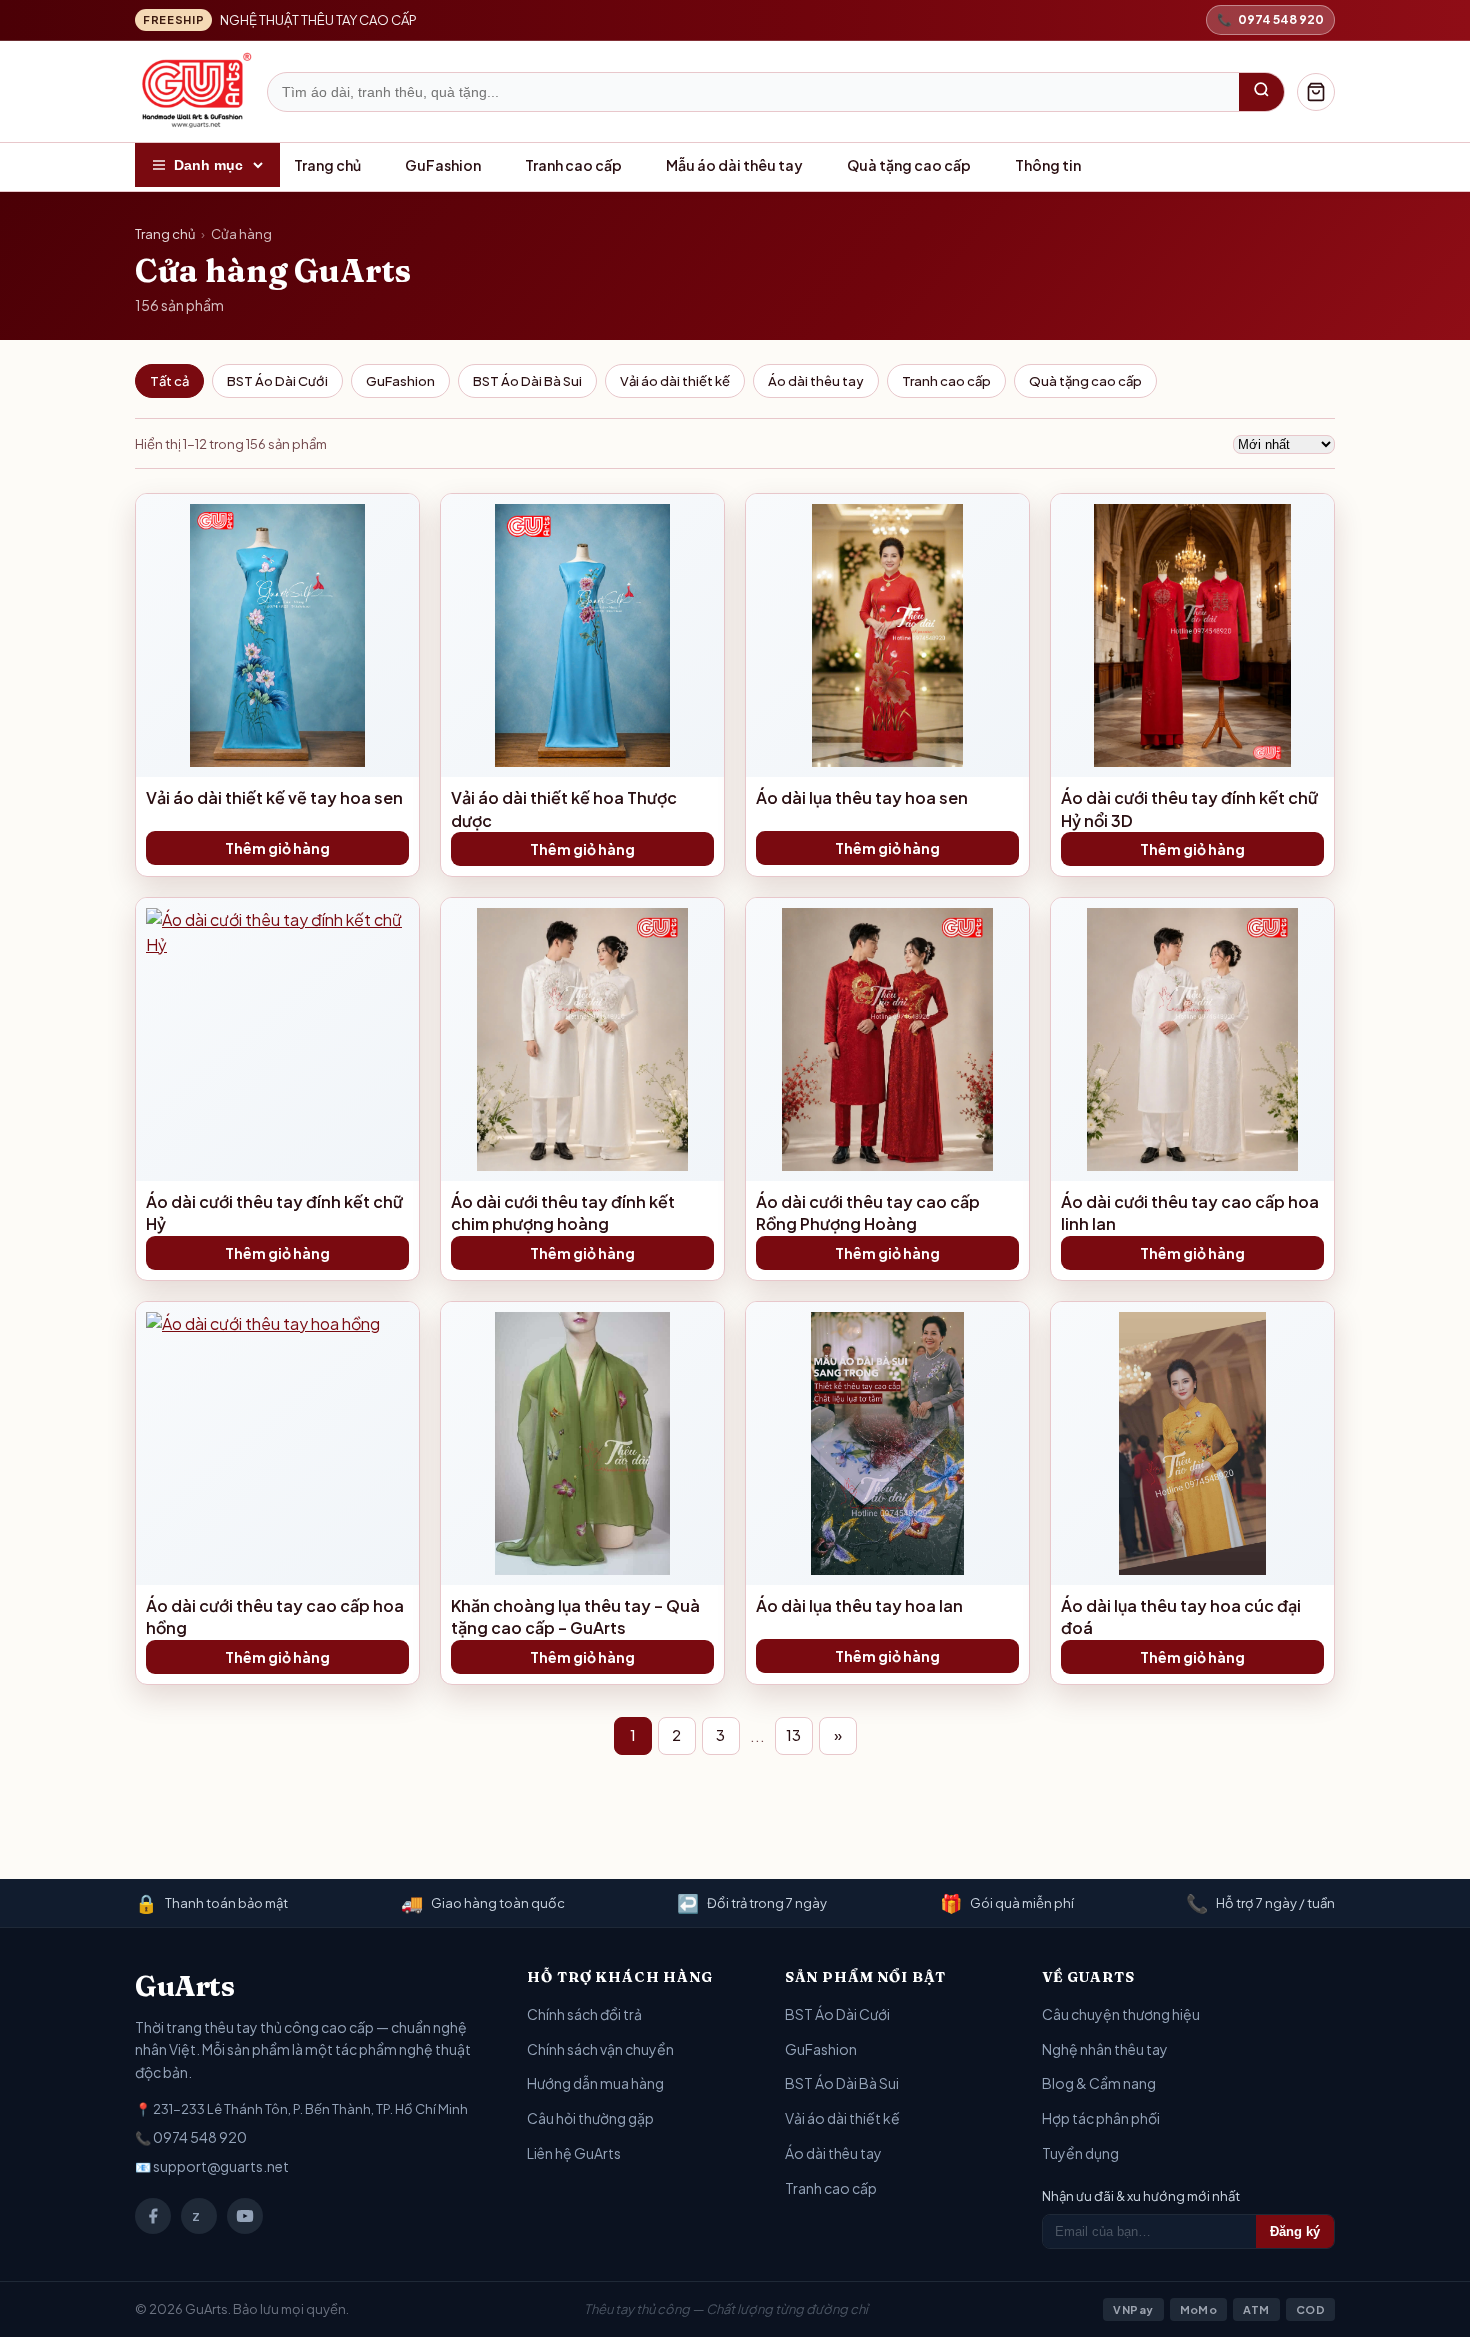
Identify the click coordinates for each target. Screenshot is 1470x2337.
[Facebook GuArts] (153, 2216)
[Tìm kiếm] (1261, 92)
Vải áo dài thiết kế (675, 381)
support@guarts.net (221, 2166)
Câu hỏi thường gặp (590, 2118)
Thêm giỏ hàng (277, 848)
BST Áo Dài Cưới (277, 381)
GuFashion (443, 165)
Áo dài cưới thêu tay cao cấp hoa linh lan (1190, 1212)
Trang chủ (327, 165)
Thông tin (1048, 165)
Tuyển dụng (1080, 2153)
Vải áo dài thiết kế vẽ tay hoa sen (274, 797)
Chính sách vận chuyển (600, 2049)
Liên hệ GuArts (574, 2153)
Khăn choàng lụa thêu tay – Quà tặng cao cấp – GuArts (575, 1616)
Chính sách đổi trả (584, 2014)
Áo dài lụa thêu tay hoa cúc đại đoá (1181, 1616)
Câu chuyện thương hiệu (1121, 2014)
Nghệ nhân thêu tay (1105, 2049)
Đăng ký (1295, 2231)
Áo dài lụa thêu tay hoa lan (859, 1605)
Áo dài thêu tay (816, 381)
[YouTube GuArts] (245, 2216)
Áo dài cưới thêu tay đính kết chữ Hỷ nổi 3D (1189, 808)
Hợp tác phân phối (1101, 2118)
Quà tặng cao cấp (909, 165)
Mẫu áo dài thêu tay (734, 165)
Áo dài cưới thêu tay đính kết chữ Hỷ (274, 1212)
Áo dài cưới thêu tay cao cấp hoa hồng (275, 1616)
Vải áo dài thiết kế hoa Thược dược (564, 808)
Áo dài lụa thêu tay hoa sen (862, 797)
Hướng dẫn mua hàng (595, 2083)
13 (793, 1735)
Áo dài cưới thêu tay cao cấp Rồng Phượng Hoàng (868, 1212)
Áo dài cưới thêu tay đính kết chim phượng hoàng (563, 1212)
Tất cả (169, 381)
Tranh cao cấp (573, 165)
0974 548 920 (200, 2137)
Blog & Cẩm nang (1099, 2083)
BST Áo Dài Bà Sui (527, 381)
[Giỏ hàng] (1316, 92)
